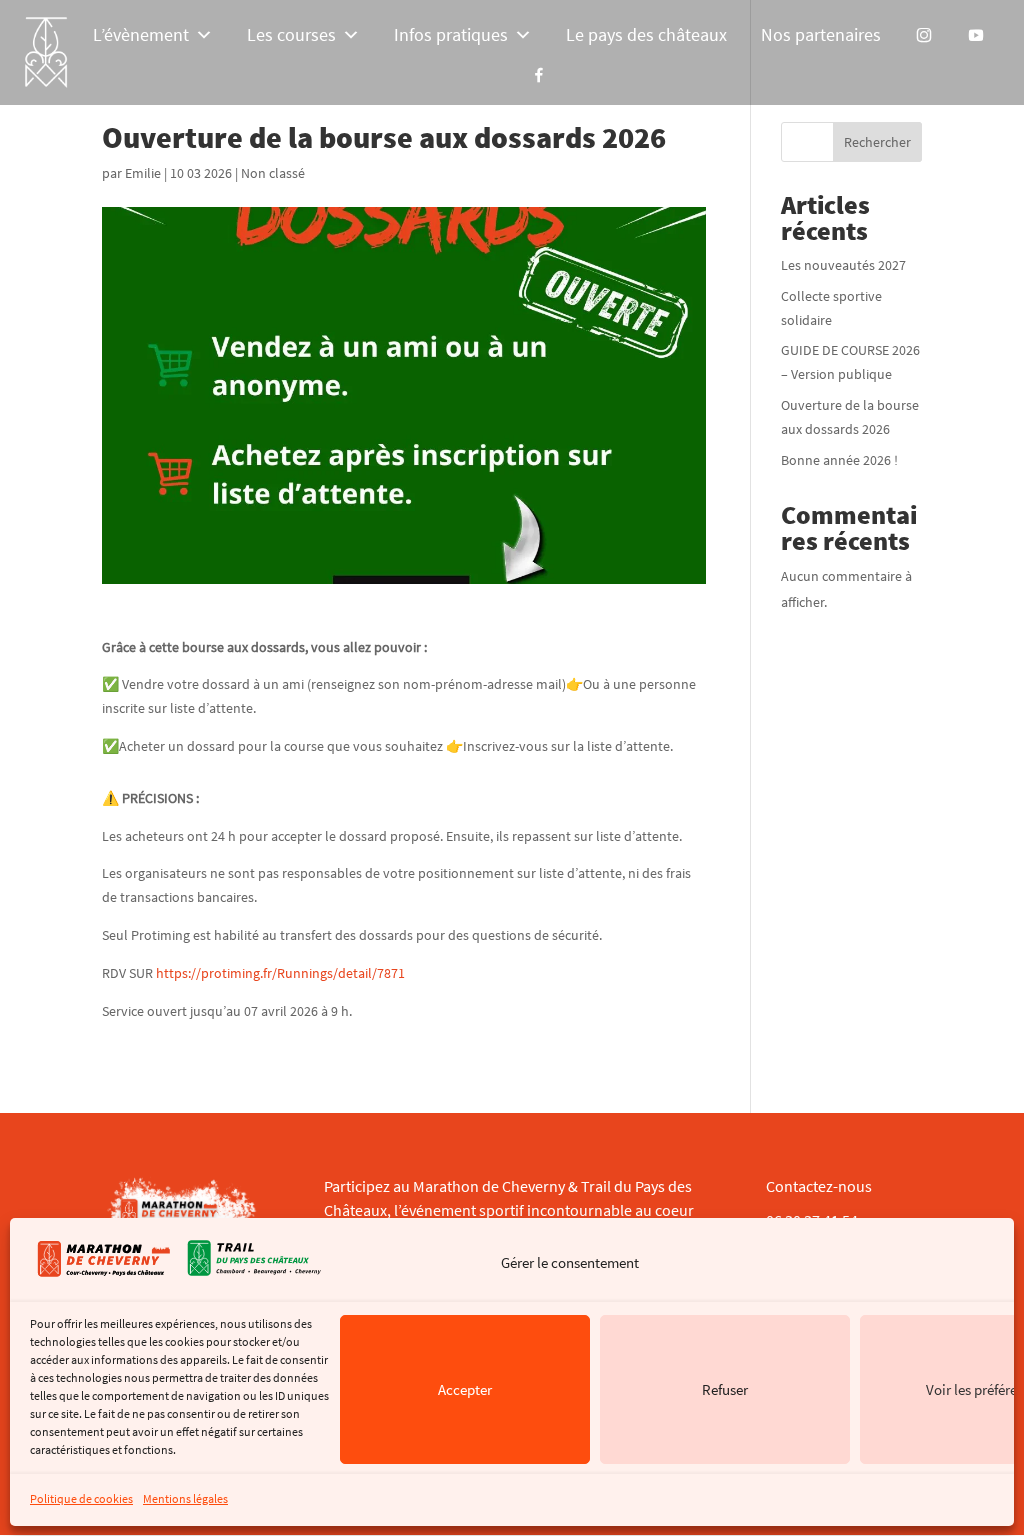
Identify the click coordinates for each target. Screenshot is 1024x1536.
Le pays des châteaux (646, 34)
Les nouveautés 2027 (843, 265)
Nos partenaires (821, 34)
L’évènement (141, 34)
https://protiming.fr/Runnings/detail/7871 (280, 973)
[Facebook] (539, 75)
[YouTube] (976, 35)
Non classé (273, 173)
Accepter (465, 1389)
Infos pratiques (451, 34)
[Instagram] (924, 35)
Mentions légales (185, 1498)
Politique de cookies (81, 1498)
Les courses (291, 34)
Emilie (143, 173)
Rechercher (877, 142)
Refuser (725, 1389)
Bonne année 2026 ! (839, 460)
